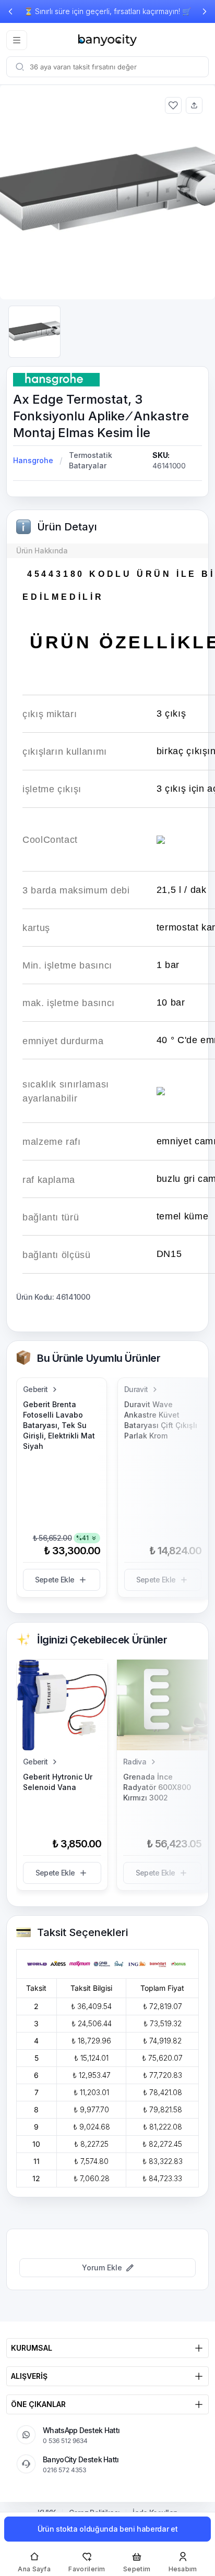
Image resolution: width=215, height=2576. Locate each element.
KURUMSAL (32, 2348)
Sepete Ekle (55, 1580)
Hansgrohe (33, 460)
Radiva (135, 1762)
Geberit (35, 1389)
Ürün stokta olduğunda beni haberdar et (108, 2529)
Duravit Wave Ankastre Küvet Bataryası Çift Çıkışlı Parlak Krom (161, 1420)
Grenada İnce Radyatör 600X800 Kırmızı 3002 (157, 1787)
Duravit (136, 1389)
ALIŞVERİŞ (29, 2376)
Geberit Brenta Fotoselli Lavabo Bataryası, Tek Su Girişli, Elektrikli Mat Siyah (59, 1425)
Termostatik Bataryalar (91, 460)
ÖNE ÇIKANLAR (38, 2404)
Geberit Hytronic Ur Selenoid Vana (58, 1782)
